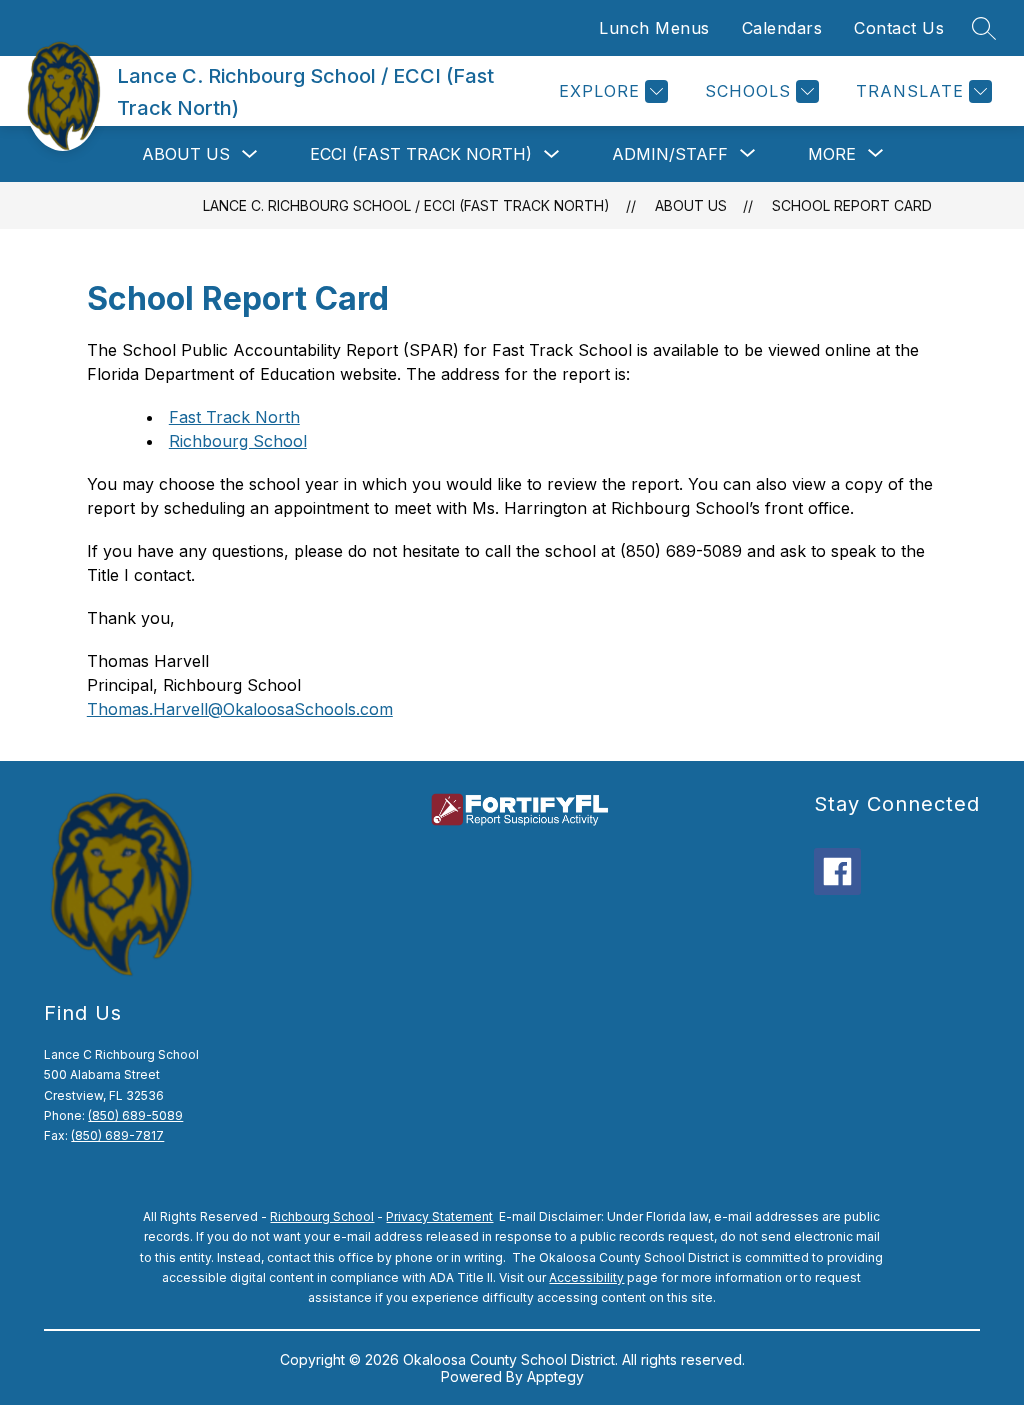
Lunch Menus (654, 28)
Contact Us (899, 28)
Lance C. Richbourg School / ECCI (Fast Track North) (406, 205)
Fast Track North (234, 417)
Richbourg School (238, 441)
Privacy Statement (439, 1216)
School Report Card (852, 205)
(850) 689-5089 (135, 1115)
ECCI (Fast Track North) (421, 154)
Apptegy (555, 1376)
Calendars (782, 28)
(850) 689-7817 (117, 1135)
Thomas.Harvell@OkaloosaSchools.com (240, 709)
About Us (186, 154)
